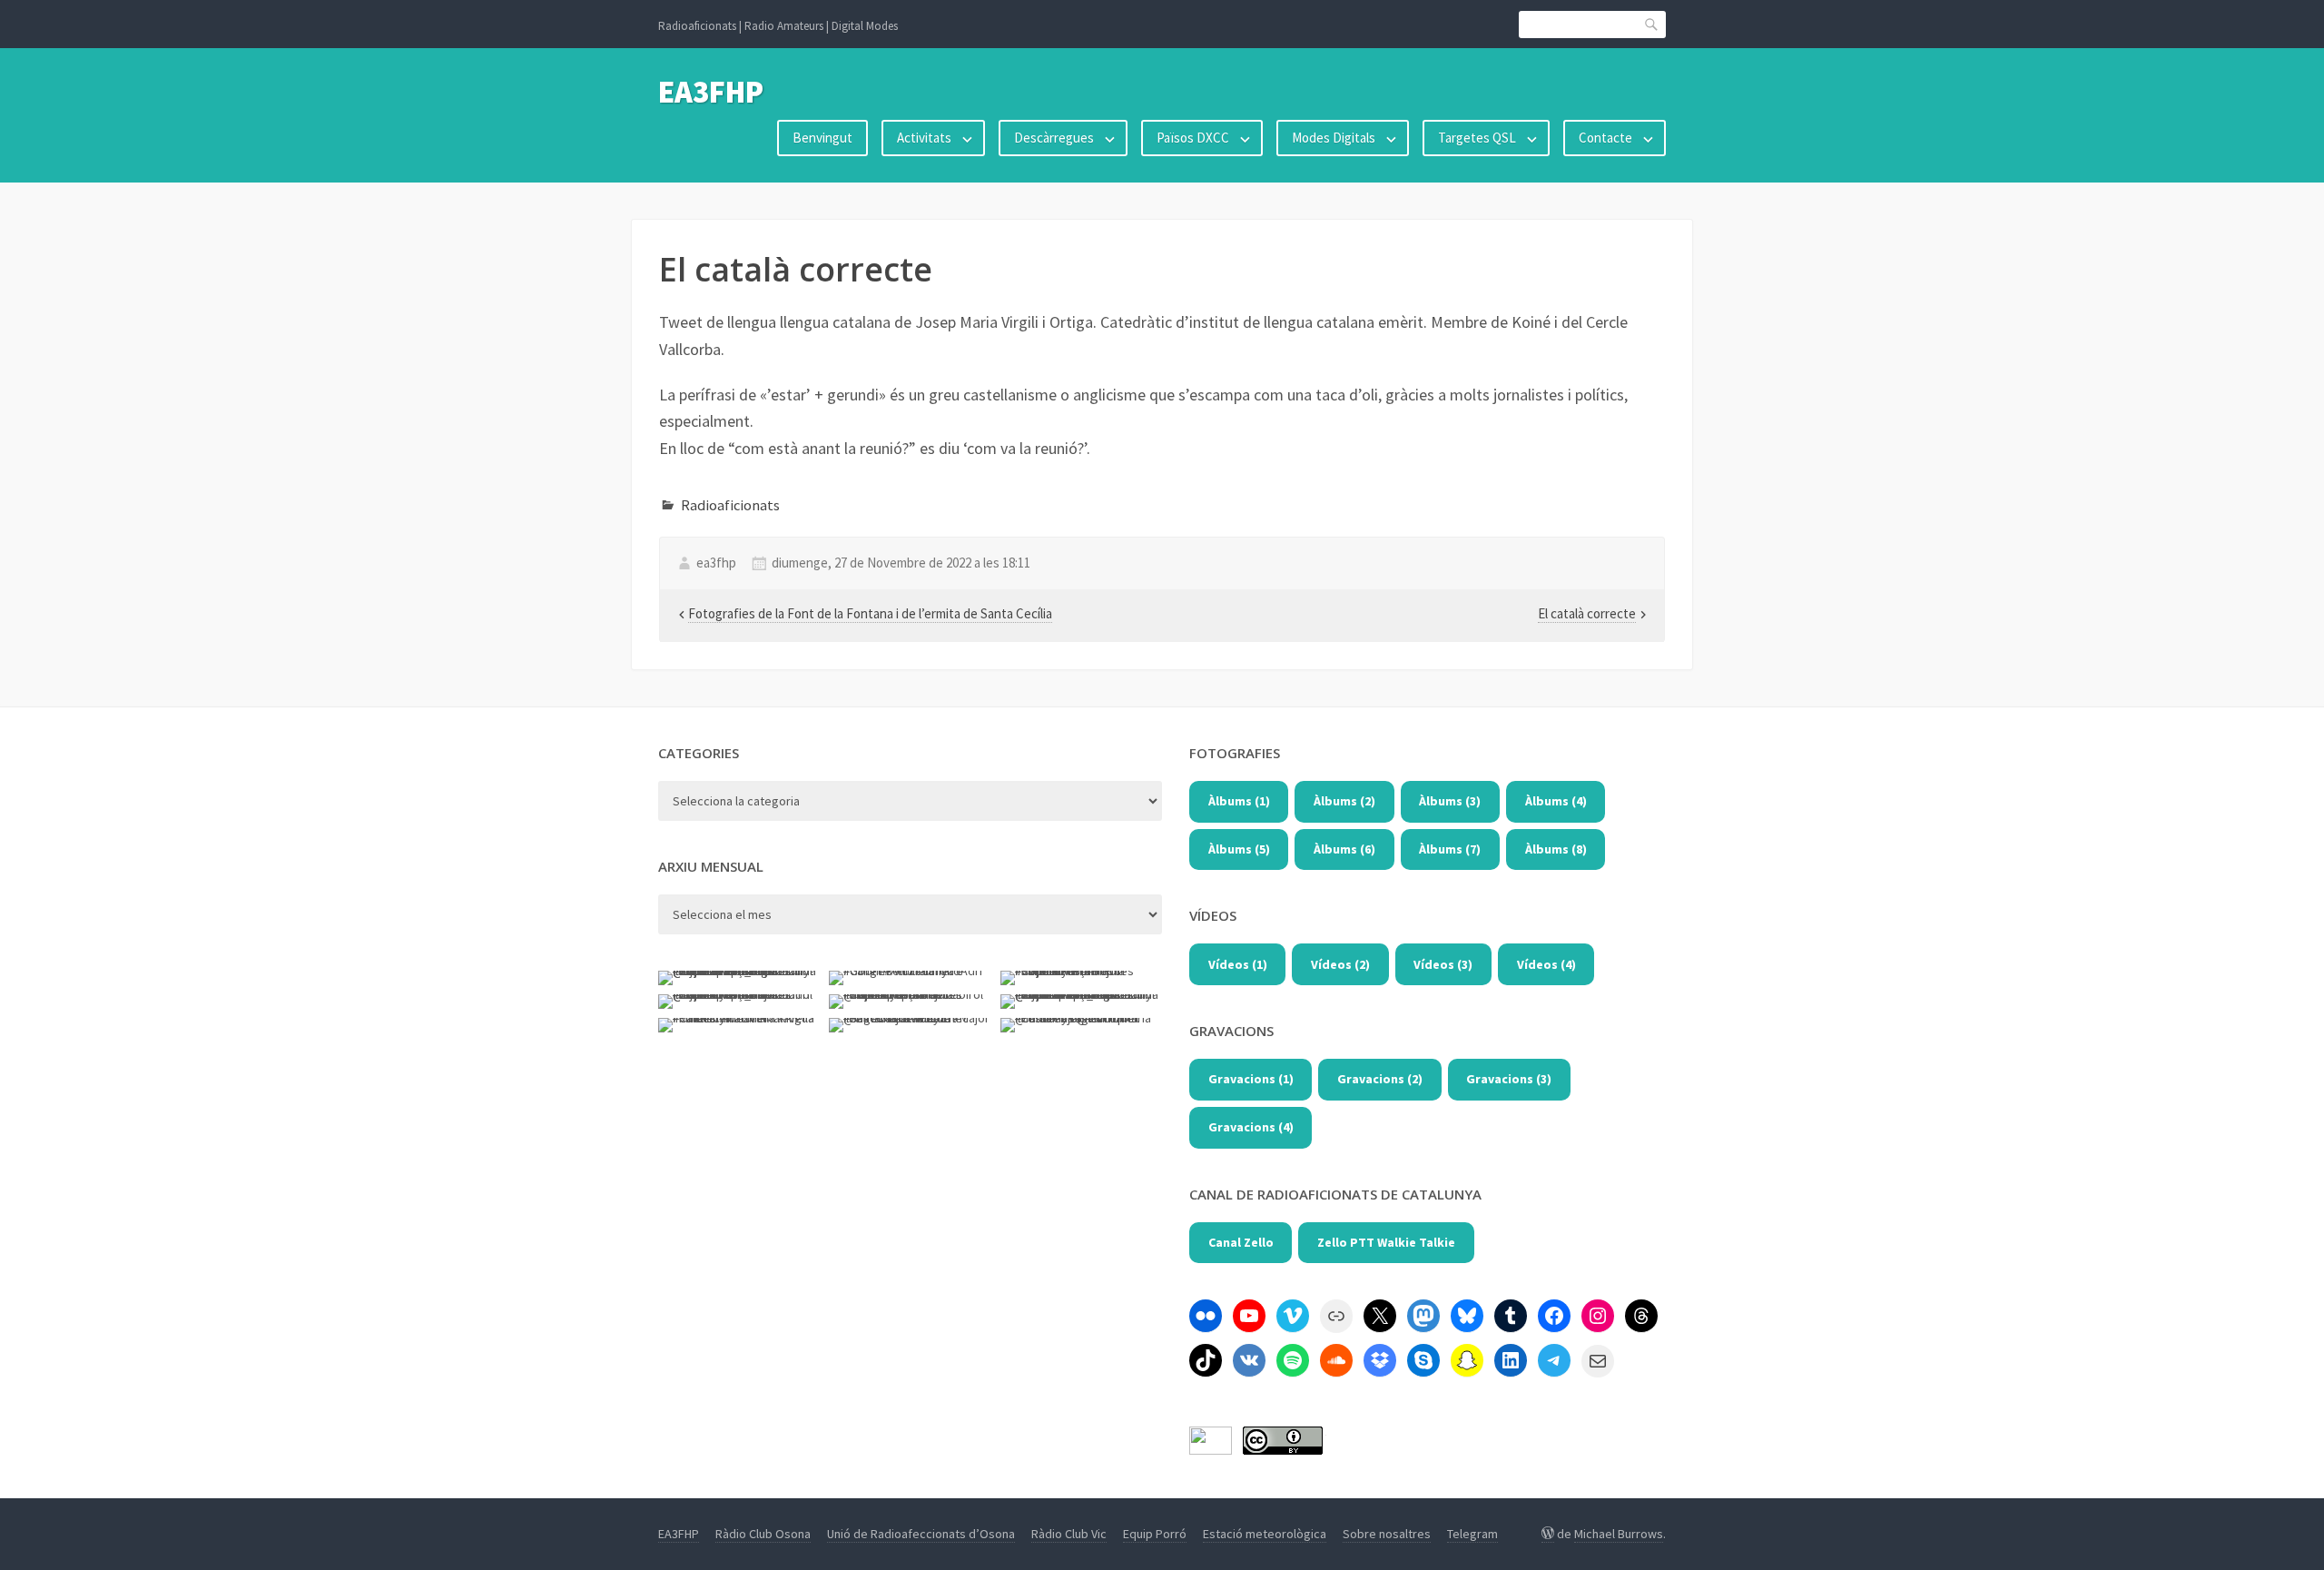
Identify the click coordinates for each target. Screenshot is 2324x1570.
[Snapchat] (1467, 1360)
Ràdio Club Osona (763, 1534)
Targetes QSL (1477, 138)
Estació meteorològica (1265, 1534)
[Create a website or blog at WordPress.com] (1548, 1534)
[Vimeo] (1293, 1316)
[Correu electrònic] (1598, 1361)
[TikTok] (1206, 1360)
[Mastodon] (1423, 1316)
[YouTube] (1249, 1316)
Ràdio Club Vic (1069, 1534)
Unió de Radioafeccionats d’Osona (921, 1534)
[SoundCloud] (1336, 1360)
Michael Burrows (1619, 1534)
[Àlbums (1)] (1206, 1316)
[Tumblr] (1511, 1316)
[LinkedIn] (1511, 1360)
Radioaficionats (730, 505)
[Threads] (1641, 1316)
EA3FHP (711, 92)
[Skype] (1423, 1360)
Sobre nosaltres (1387, 1534)
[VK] (1249, 1360)
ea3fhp (716, 563)
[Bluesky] (1467, 1316)
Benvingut (822, 138)
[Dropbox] (1380, 1360)
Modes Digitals (1334, 138)
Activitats (924, 138)
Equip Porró (1155, 1534)
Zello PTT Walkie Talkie (1386, 1242)
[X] (1380, 1316)
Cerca (1652, 24)
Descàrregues (1054, 138)
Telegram (1472, 1534)
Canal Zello (1241, 1242)
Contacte (1605, 138)
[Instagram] (1598, 1316)
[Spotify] (1293, 1360)
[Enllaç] (1336, 1316)
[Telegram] (1554, 1360)
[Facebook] (1554, 1316)
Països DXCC (1193, 138)
